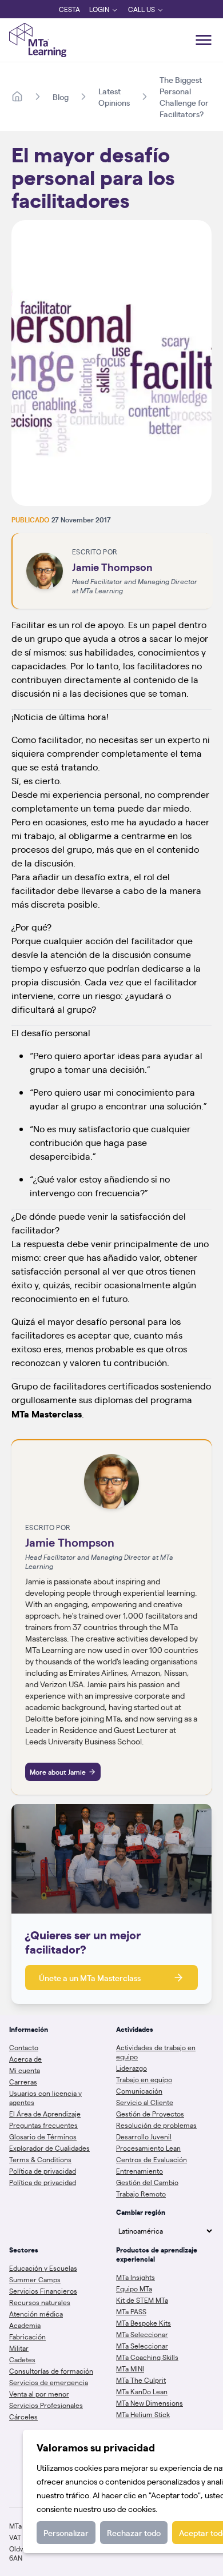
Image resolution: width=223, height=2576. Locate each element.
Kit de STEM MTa (142, 2300)
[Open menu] (204, 40)
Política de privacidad (43, 2171)
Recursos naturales (40, 2302)
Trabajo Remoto (141, 2194)
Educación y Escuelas (43, 2268)
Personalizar (66, 2533)
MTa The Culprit (141, 2380)
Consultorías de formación (51, 2371)
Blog (61, 97)
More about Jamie (58, 1772)
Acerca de (25, 2059)
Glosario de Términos (43, 2136)
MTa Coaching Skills (147, 2357)
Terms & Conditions (40, 2159)
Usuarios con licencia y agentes (45, 2098)
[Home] (17, 97)
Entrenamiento (140, 2171)
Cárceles (23, 2417)
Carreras (23, 2082)
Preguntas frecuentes (43, 2125)
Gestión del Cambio (147, 2182)
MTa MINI (130, 2369)
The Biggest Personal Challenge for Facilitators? (184, 97)
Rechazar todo (134, 2533)
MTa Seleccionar (142, 2334)
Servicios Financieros (43, 2291)
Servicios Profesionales (46, 2405)
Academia (25, 2325)
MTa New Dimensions (150, 2403)
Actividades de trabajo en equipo (156, 2052)
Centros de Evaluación (152, 2159)
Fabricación (27, 2337)
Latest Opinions (114, 97)
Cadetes (22, 2359)
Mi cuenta (25, 2070)
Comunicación (139, 2091)
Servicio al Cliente (145, 2102)
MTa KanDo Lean (142, 2391)
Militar (19, 2348)
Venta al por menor (39, 2394)
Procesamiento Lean (148, 2148)
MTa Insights (136, 2277)
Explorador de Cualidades (49, 2148)
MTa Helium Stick (143, 2414)
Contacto (24, 2047)
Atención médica (36, 2314)
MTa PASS (131, 2311)
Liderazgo (132, 2068)
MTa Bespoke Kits (144, 2323)
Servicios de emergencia (49, 2382)
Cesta (69, 9)
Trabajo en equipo (144, 2079)
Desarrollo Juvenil (144, 2136)
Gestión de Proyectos (150, 2114)
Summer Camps (35, 2279)
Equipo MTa (134, 2289)
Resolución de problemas (156, 2125)
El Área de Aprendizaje (45, 2114)
